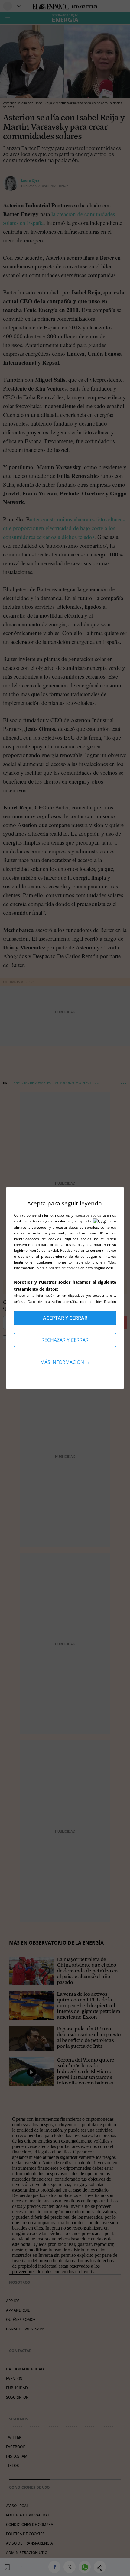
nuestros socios (88, 1215)
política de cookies (65, 1268)
